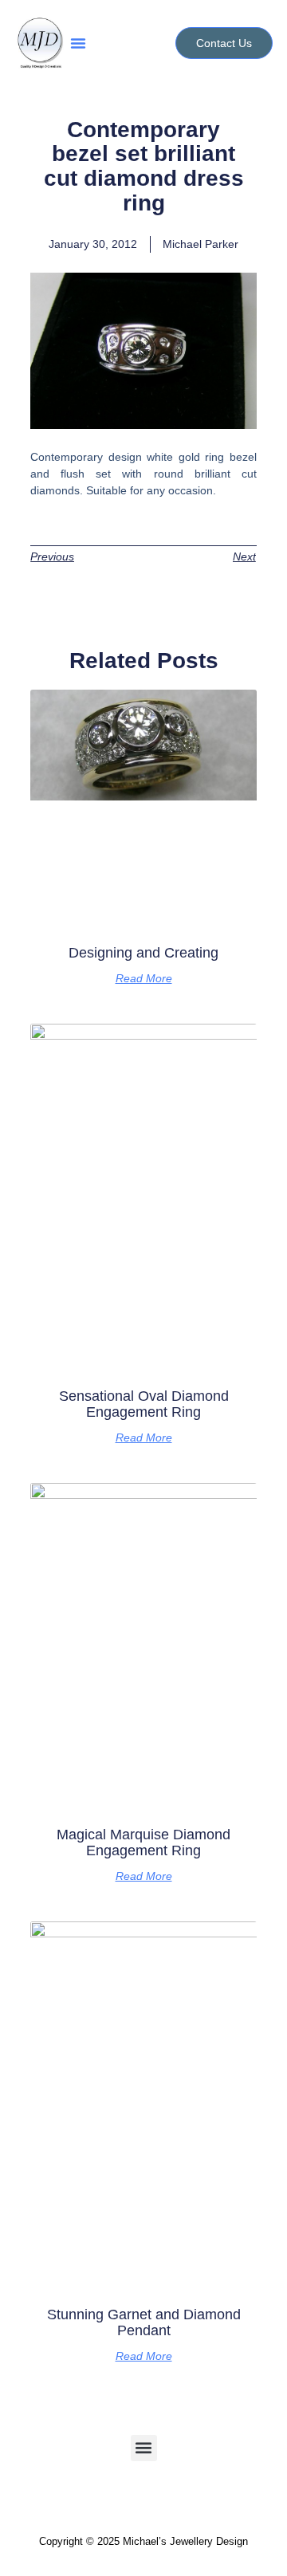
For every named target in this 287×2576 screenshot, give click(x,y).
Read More (144, 978)
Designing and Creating (143, 953)
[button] (78, 43)
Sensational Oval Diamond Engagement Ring (144, 1404)
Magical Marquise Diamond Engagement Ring (143, 1843)
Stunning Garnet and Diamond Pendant (144, 2322)
